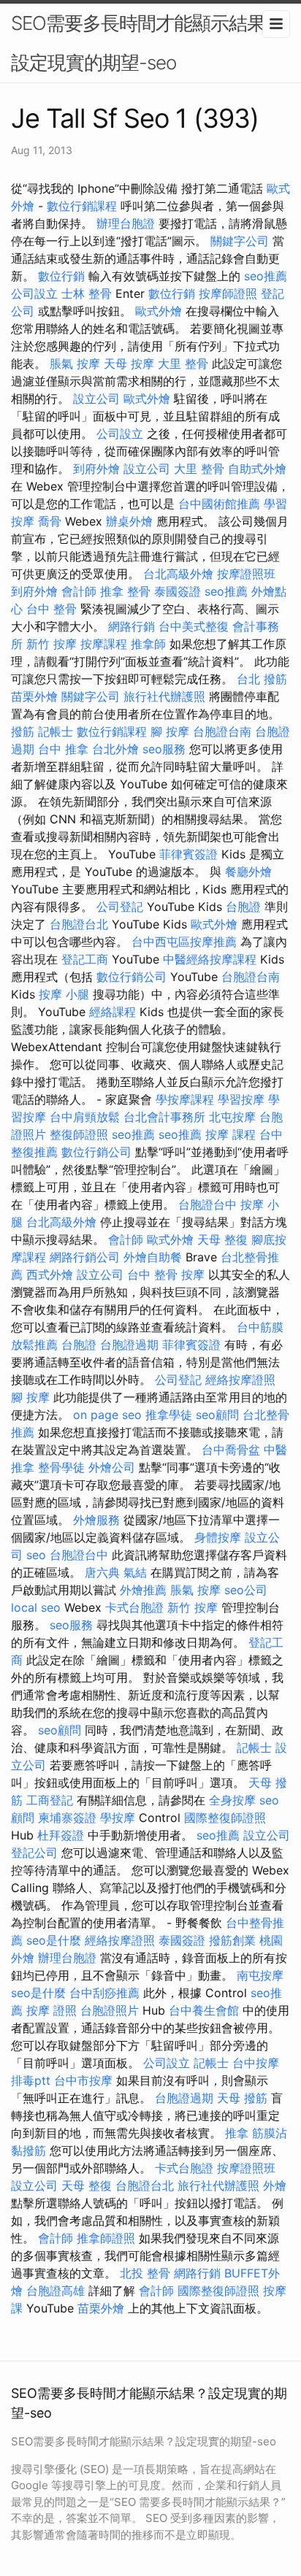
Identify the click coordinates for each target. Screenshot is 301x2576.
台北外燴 (115, 749)
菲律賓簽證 (188, 854)
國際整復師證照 (225, 1818)
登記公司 (34, 1853)
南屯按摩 (260, 1975)
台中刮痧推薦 (104, 1993)
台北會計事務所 (164, 1117)
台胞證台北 (79, 924)
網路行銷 (132, 626)
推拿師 (148, 644)
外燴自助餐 (153, 1257)
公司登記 (120, 907)
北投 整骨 (145, 2273)
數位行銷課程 (82, 206)
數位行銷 (61, 276)
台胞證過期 (129, 1345)
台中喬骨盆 (231, 1450)
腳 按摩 (170, 731)
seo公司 (246, 1590)
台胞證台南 (222, 731)
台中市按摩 (83, 2080)
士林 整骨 (87, 293)
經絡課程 (113, 1012)
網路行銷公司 (85, 1257)
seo (36, 1555)
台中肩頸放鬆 (85, 1117)
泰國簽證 (178, 591)
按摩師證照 (228, 293)
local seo (36, 1607)
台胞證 (243, 907)
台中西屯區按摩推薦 (184, 942)
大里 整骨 (183, 364)
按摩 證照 (52, 2010)
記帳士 (56, 731)
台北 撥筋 (262, 679)
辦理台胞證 (126, 223)
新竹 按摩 (52, 644)
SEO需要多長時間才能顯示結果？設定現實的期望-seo (147, 43)
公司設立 (34, 293)
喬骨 (50, 521)
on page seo (107, 1415)
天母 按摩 (129, 364)
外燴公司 (112, 1467)
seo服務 (164, 749)
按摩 (193, 1274)
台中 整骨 (52, 609)
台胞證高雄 (56, 2291)
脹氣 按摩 (75, 364)
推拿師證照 (106, 2238)
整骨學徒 (61, 1467)
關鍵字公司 (240, 241)
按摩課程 (104, 644)
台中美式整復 (194, 626)
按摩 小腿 (64, 994)
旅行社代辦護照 (164, 696)
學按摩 (118, 1818)
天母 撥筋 (242, 2098)
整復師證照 (79, 1134)
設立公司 (96, 399)
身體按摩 (218, 1537)
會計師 (79, 591)
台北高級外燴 (178, 574)
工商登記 (50, 1800)
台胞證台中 (207, 1204)
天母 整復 (222, 1239)
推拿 (237, 2133)
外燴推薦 (143, 1590)
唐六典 (102, 1572)
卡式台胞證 (134, 1607)
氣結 (135, 1572)
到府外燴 (96, 469)
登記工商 (85, 959)
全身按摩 (232, 1800)
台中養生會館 (204, 2010)
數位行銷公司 (132, 977)
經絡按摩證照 (240, 1380)
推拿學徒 (169, 1415)
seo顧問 (217, 1415)
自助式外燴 (257, 469)
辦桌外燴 (129, 521)
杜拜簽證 (61, 1835)
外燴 (275, 2185)
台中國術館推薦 (219, 504)
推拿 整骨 (125, 591)
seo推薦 (266, 276)
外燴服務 (96, 1520)
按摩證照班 (246, 574)
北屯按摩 (232, 1117)
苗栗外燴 (34, 696)
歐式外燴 (159, 311)
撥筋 (23, 731)
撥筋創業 (232, 1940)
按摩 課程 (230, 1134)
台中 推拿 (63, 749)
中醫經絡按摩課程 (210, 959)
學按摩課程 (185, 1099)
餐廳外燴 (248, 872)
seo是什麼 (54, 1940)
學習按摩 (241, 1099)
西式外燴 (50, 1274)
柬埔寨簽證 (67, 1818)
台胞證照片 (110, 2010)
